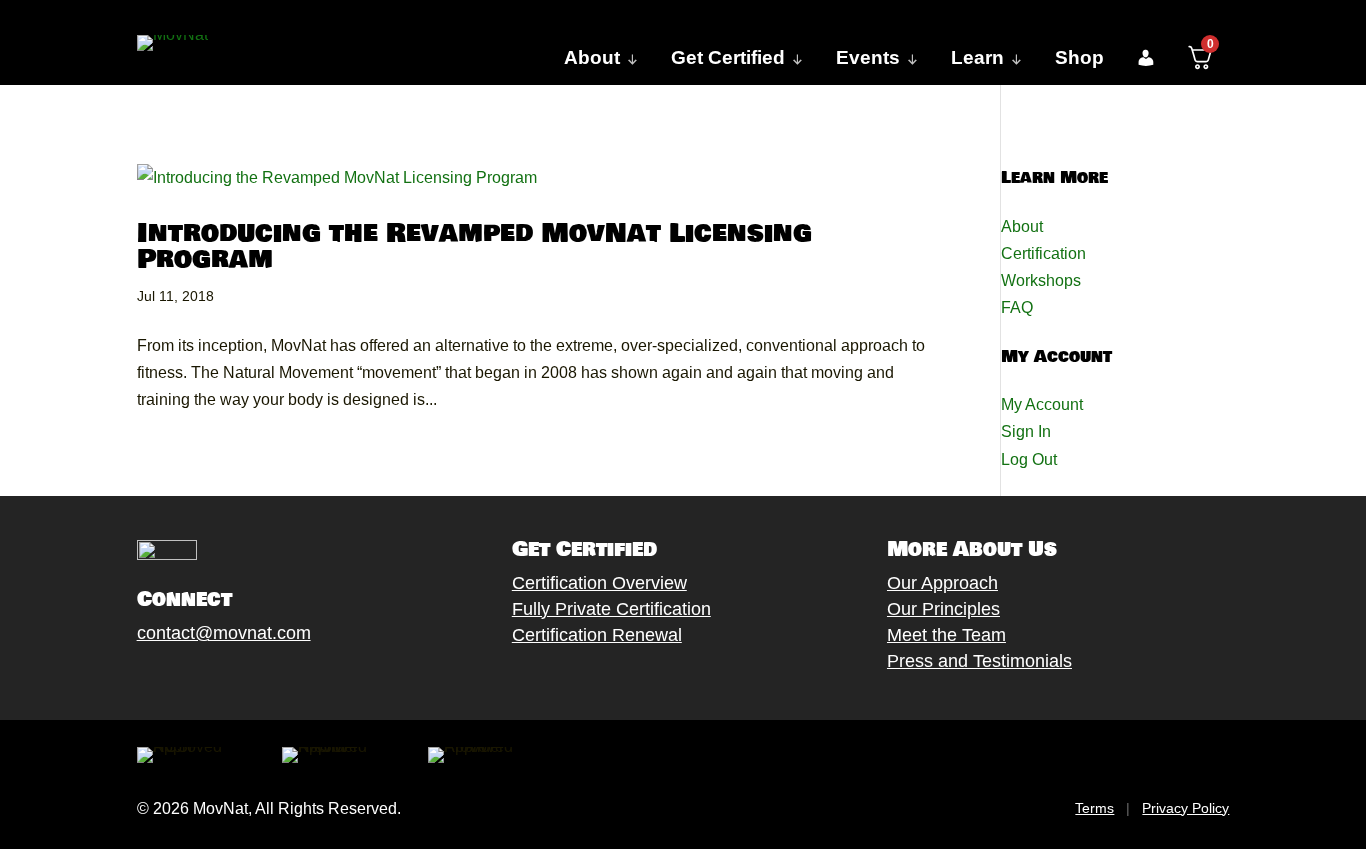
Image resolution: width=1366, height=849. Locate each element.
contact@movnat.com (224, 633)
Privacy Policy (1185, 808)
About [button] (592, 57)
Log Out (1029, 459)
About (1022, 226)
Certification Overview (599, 583)
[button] (1145, 58)
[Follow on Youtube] (248, 680)
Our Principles (943, 609)
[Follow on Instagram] (208, 680)
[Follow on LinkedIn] (288, 680)
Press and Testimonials (979, 661)
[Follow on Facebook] (128, 680)
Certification (1043, 253)
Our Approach (942, 583)
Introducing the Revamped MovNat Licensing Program (474, 246)
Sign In (1026, 431)
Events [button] (868, 57)
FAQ (1017, 307)
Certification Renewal (597, 635)
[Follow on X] (168, 680)
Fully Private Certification (611, 609)
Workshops (1041, 280)
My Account (1042, 404)
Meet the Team (946, 635)
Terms (1094, 808)
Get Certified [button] (728, 57)
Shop (1079, 57)
